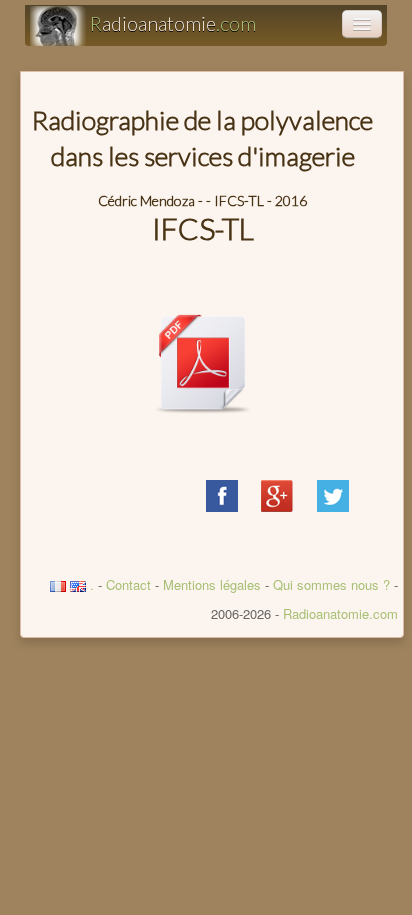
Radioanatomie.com (340, 613)
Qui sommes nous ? (333, 584)
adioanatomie (173, 23)
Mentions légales (212, 584)
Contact (128, 584)
